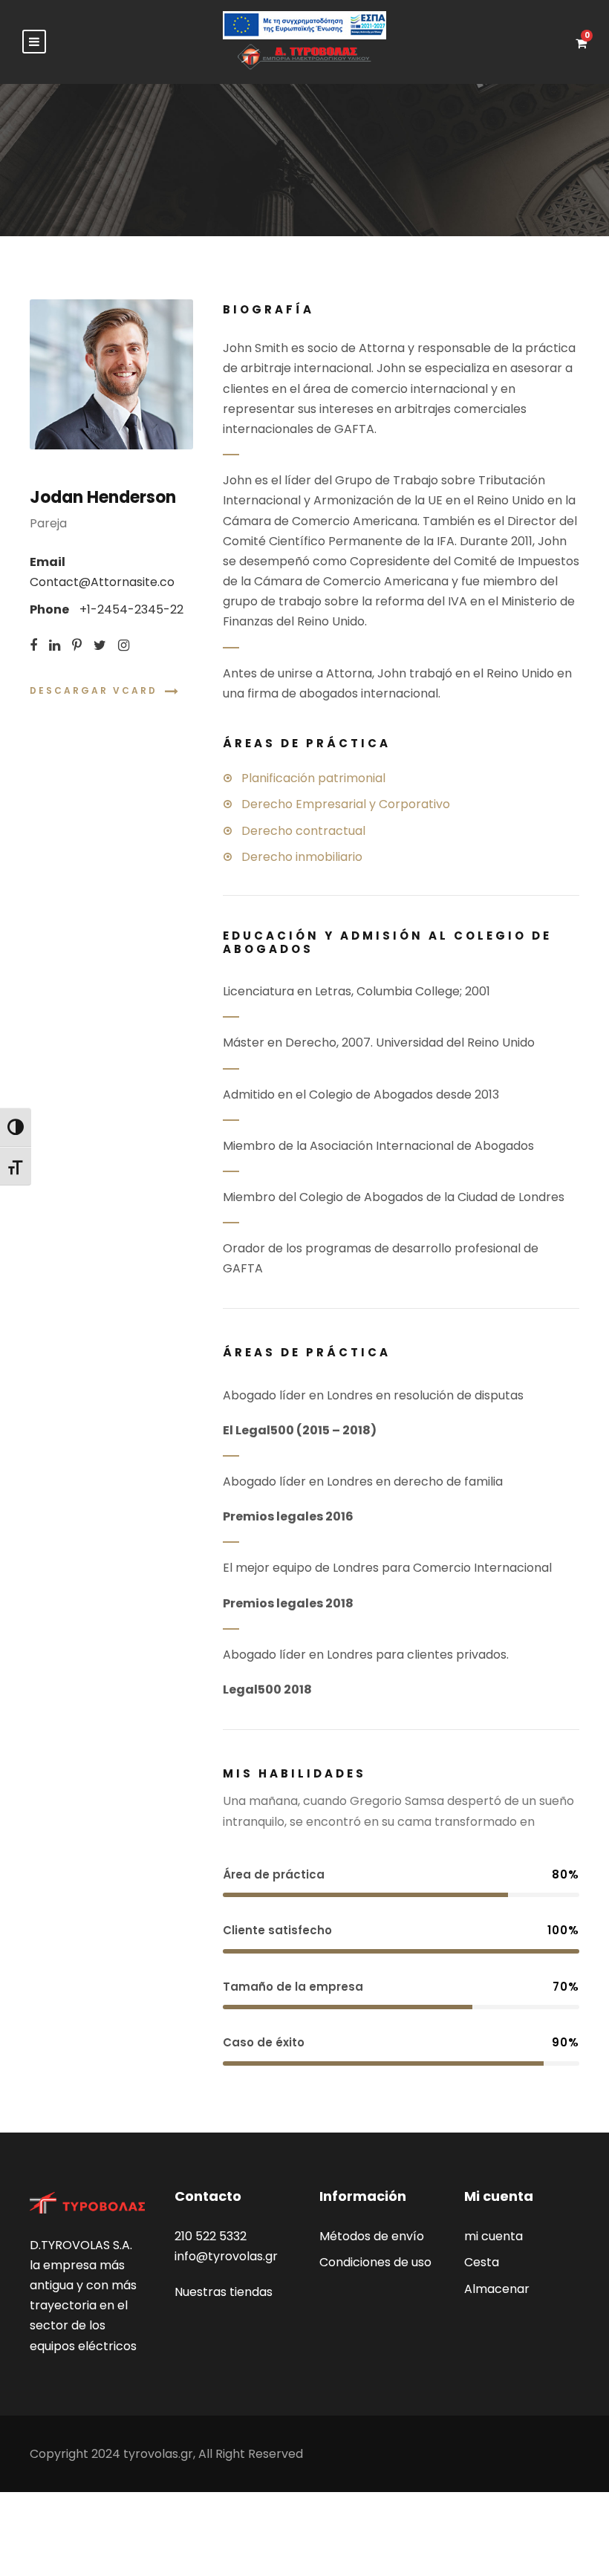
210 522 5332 (211, 2236)
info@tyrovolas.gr (226, 2256)
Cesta (482, 2262)
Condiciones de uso (375, 2262)
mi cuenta (494, 2236)
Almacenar (497, 2289)
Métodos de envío (372, 2236)
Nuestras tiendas (224, 2292)
